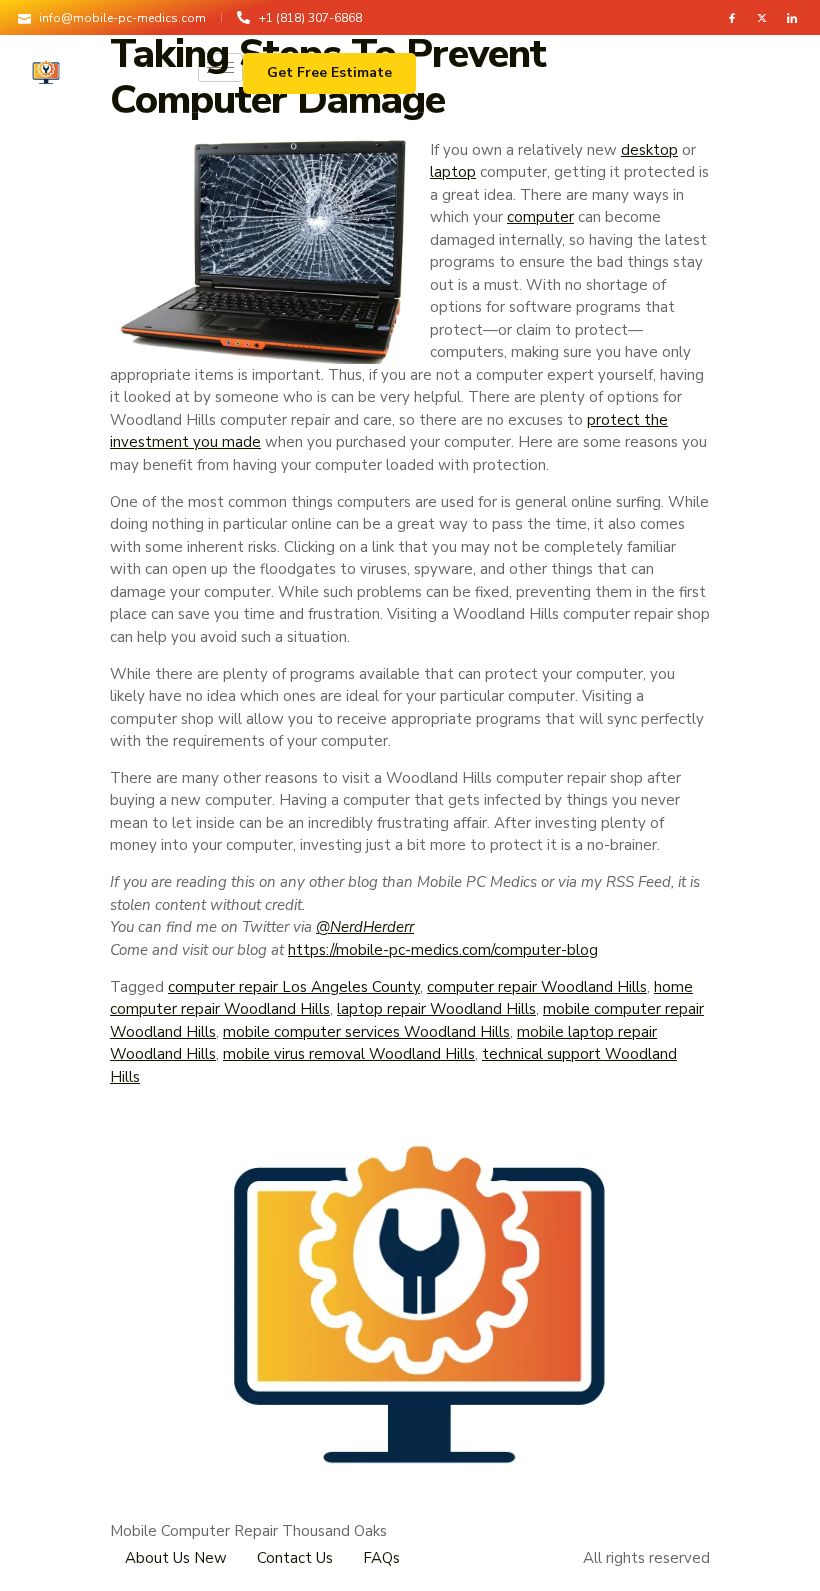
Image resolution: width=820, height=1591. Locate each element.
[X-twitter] (762, 18)
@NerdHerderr (365, 927)
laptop (453, 172)
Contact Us (295, 1558)
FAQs (381, 1558)
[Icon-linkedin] (792, 18)
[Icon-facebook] (732, 18)
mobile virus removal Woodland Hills (349, 1054)
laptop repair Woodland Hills (436, 1009)
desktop (649, 150)
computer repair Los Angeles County (294, 987)
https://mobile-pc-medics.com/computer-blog (443, 950)
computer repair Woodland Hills (537, 987)
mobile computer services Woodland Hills (366, 1032)
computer (540, 217)
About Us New (176, 1558)
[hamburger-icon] (220, 67)
